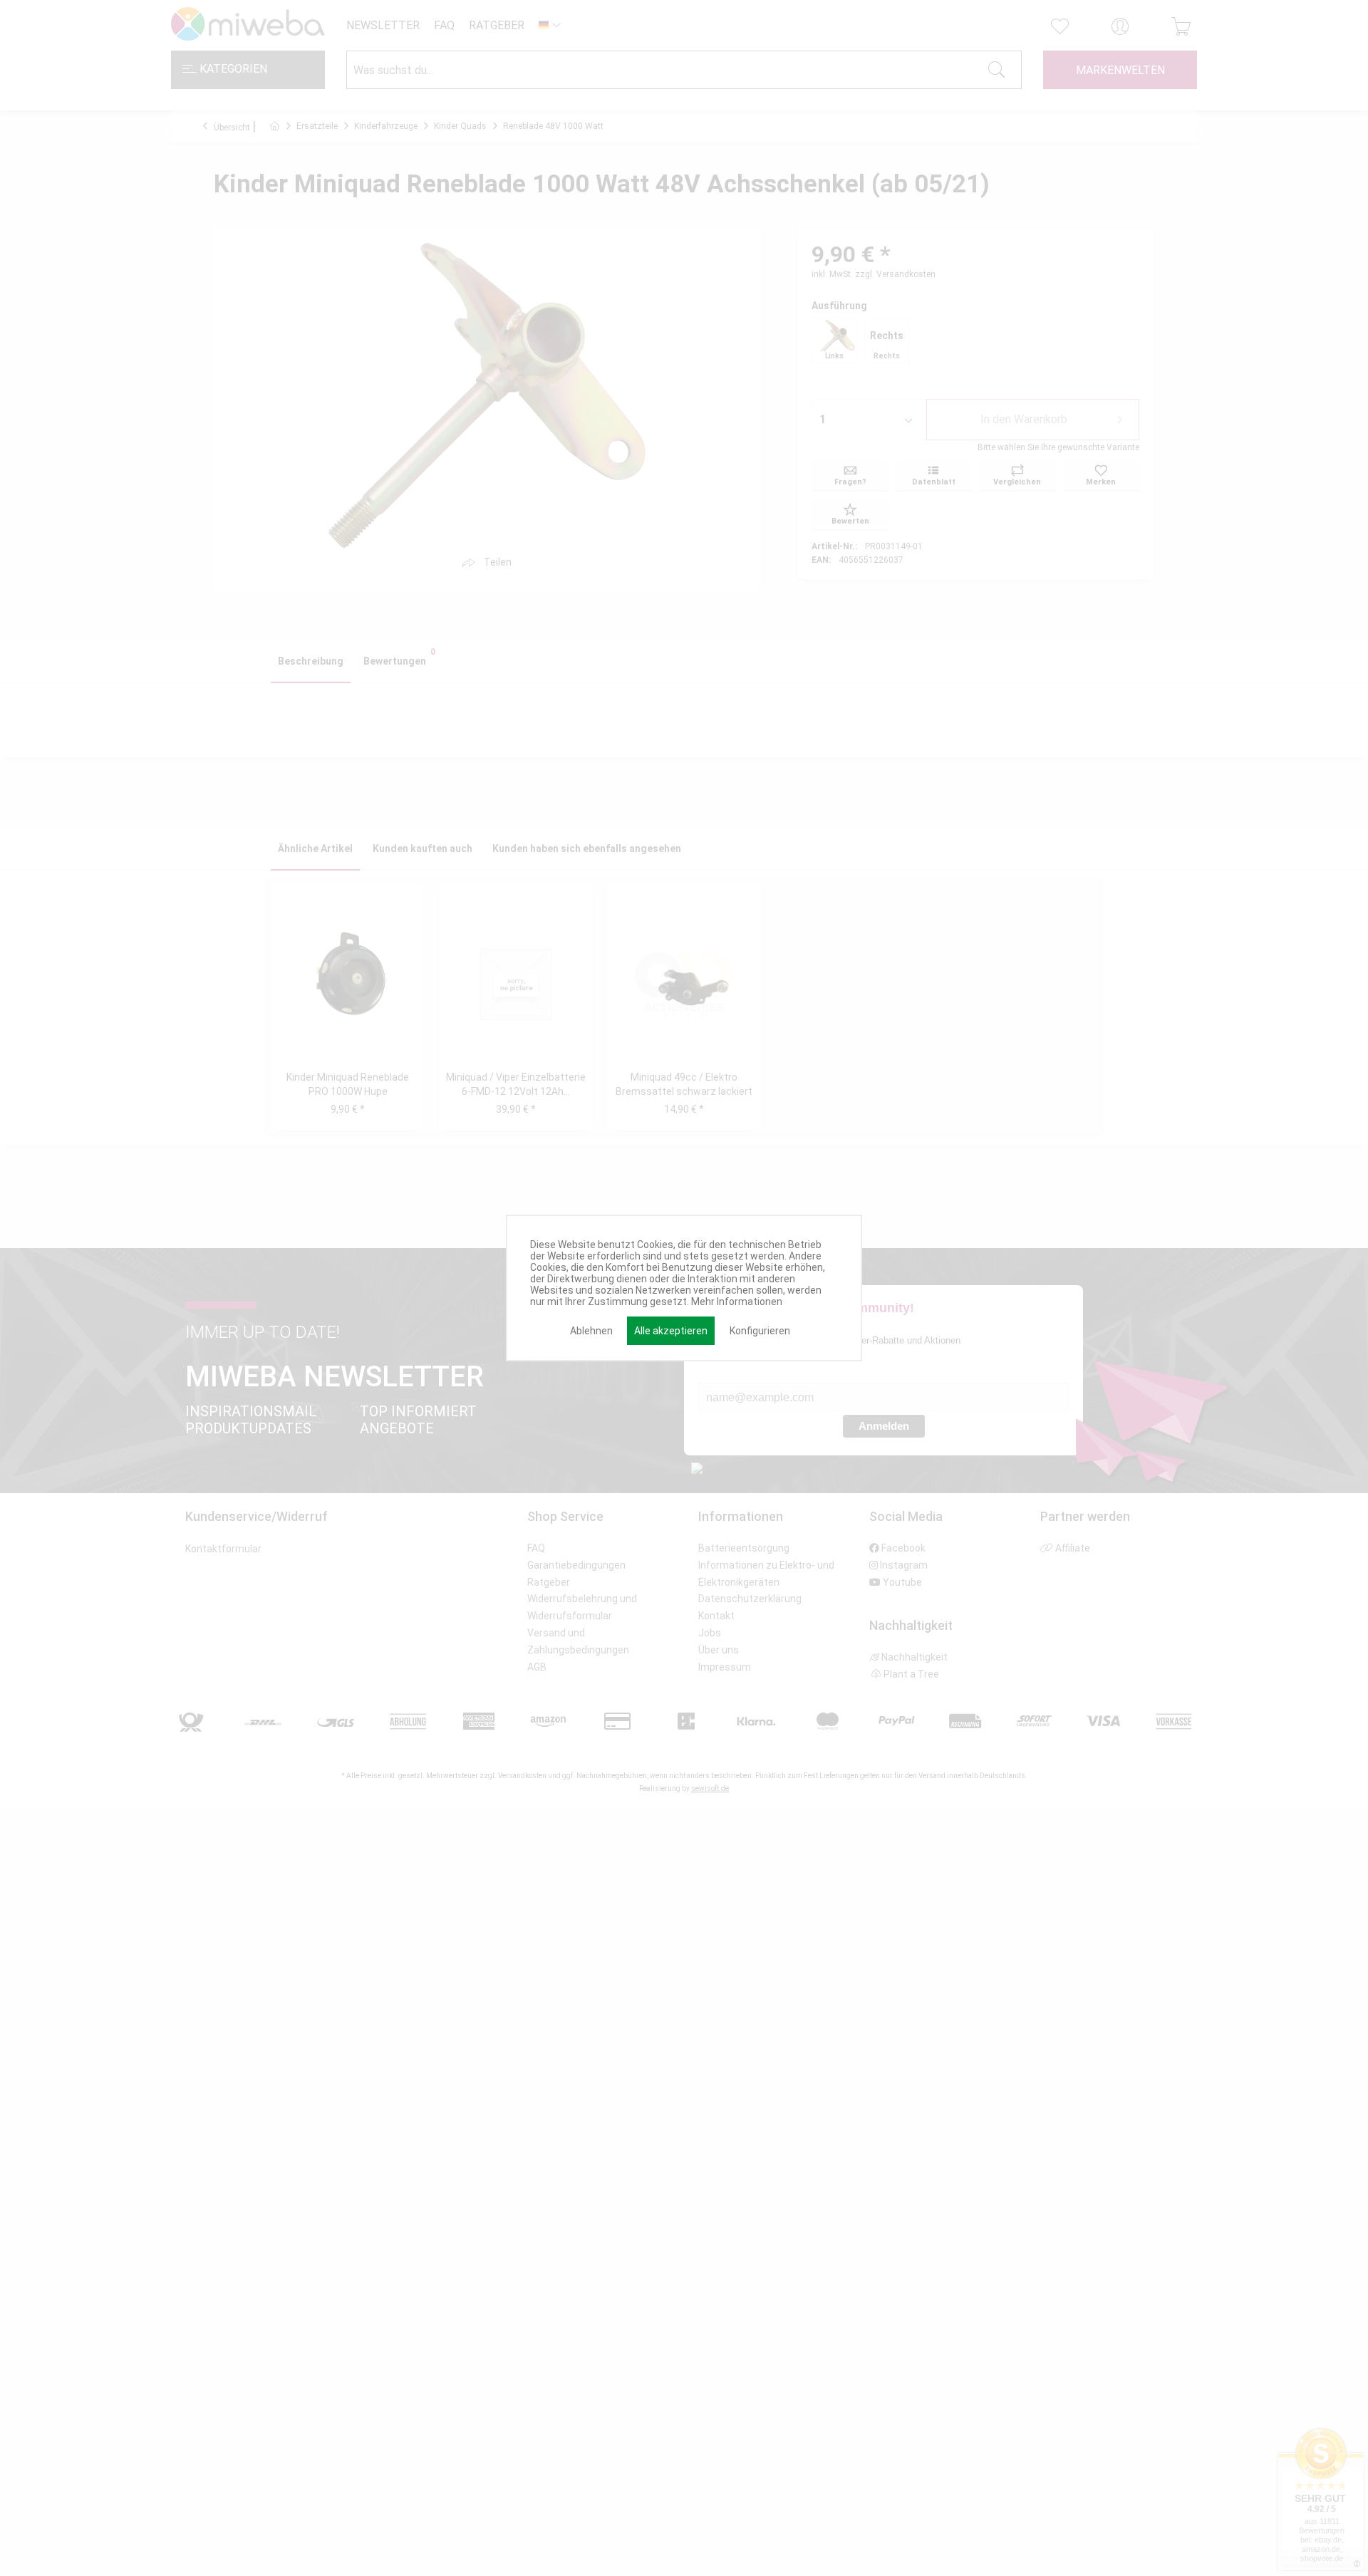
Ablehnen (591, 1331)
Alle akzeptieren (671, 1331)
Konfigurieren (760, 1331)
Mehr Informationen (737, 1302)
